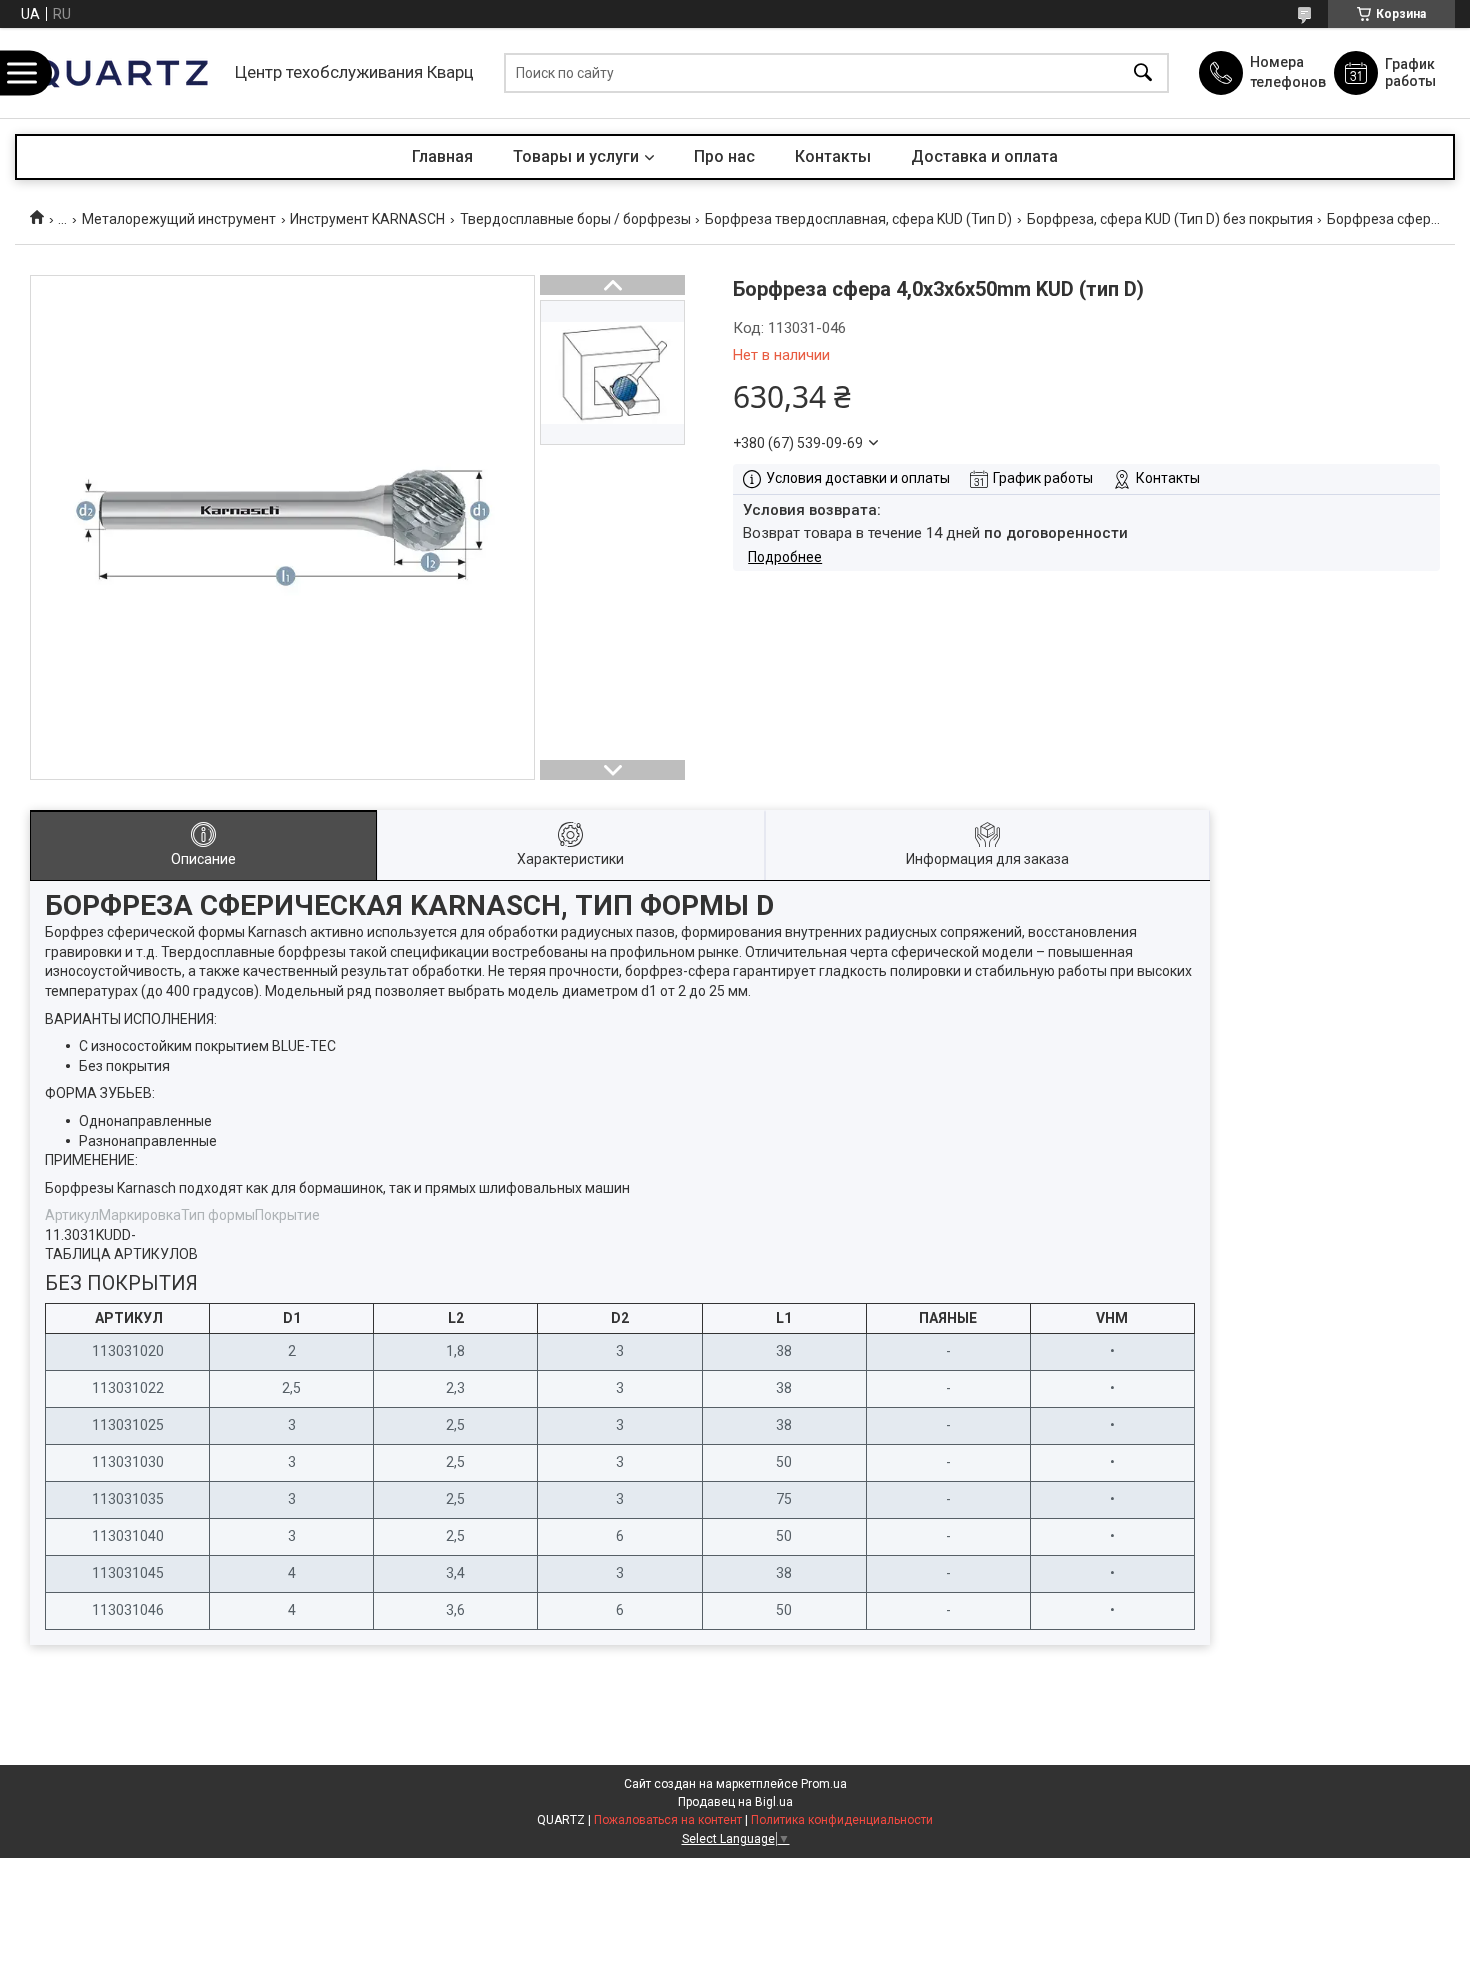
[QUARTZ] (120, 73)
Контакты (833, 156)
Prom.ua (824, 1784)
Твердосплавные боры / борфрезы (575, 219)
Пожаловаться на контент (668, 1820)
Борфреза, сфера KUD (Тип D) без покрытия (1170, 219)
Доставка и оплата (984, 156)
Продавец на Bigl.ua (735, 1802)
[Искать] (1143, 73)
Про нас (724, 156)
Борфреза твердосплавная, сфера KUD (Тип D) (858, 219)
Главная (442, 156)
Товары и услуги (576, 156)
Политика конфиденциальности (842, 1820)
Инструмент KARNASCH (367, 219)
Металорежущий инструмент (179, 219)
